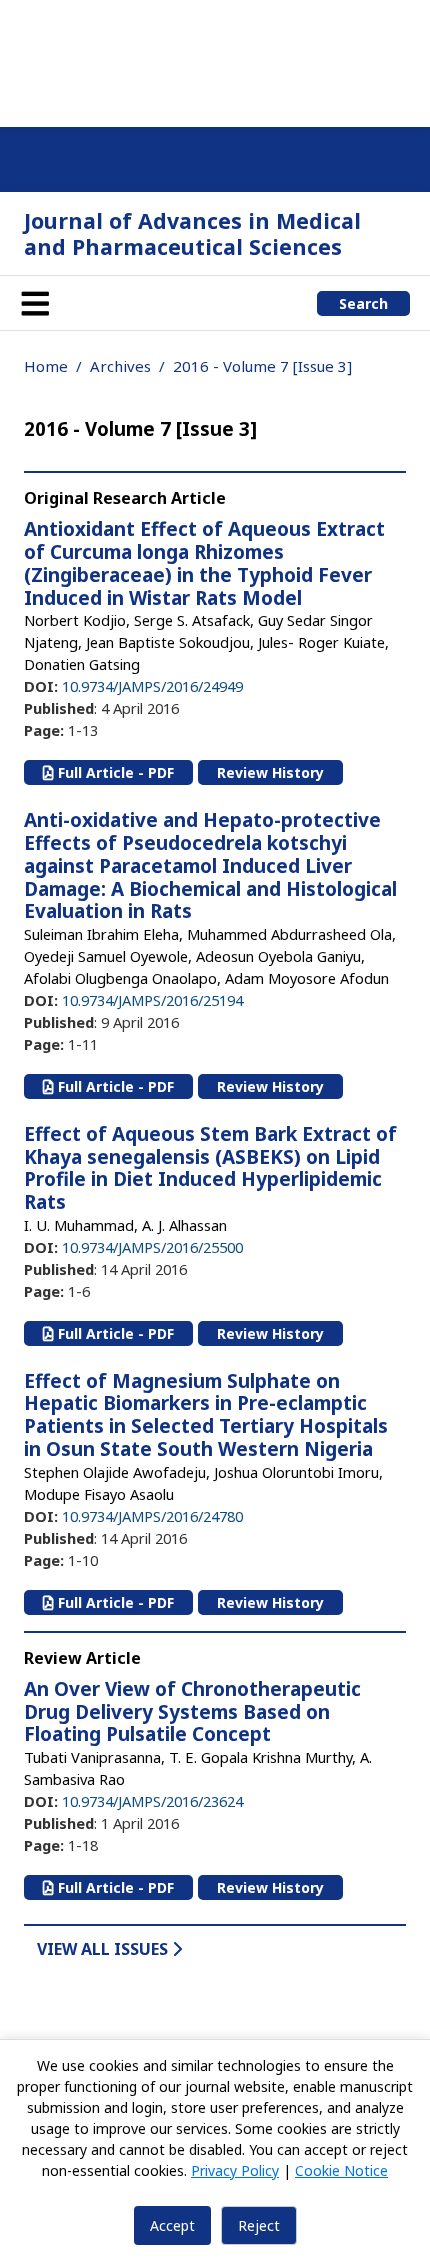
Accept (172, 2225)
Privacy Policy (235, 2170)
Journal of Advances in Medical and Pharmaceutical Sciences (192, 233)
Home (46, 366)
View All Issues (104, 1949)
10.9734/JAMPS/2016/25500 (152, 1247)
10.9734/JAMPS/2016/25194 (152, 1000)
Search (363, 303)
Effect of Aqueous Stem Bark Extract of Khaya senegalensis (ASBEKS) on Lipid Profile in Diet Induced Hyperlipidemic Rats (210, 1168)
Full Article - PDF (114, 772)
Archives (120, 366)
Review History (270, 772)
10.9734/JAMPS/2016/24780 (152, 1516)
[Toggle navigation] (35, 303)
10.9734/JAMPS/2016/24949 (152, 686)
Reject (259, 2225)
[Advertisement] (215, 60)
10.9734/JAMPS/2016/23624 (152, 1801)
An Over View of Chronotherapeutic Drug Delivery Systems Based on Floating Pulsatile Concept (192, 1712)
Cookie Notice (341, 2170)
